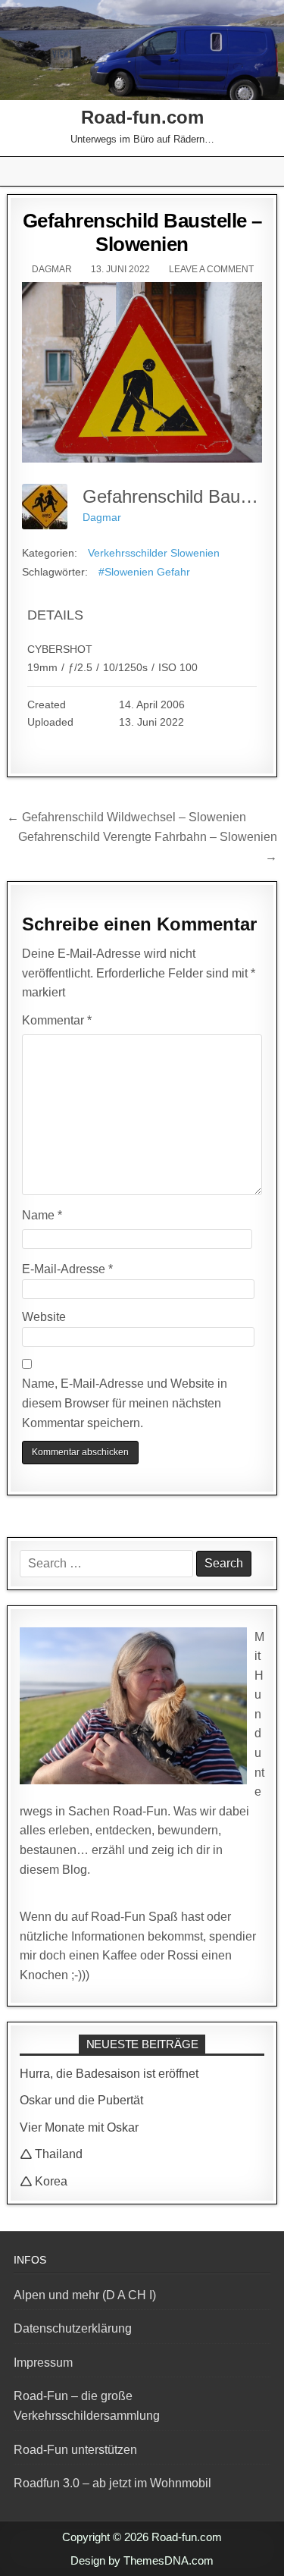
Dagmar (52, 269)
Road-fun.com (142, 117)
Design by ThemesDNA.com (142, 2560)
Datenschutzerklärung (73, 2328)
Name (42, 1215)
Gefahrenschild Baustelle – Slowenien (142, 232)
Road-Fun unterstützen (75, 2450)
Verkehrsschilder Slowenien (154, 553)
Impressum (43, 2363)
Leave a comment (211, 269)
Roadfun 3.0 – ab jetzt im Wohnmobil (112, 2483)
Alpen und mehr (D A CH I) (85, 2295)
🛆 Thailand (51, 2154)
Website (44, 1317)
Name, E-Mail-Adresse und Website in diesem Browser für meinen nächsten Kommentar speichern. (125, 1403)
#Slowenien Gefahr (144, 572)
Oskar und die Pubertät (81, 2100)
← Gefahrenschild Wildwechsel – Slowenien (126, 817)
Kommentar (57, 1020)
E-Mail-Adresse (67, 1269)
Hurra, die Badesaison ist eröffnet (109, 2074)
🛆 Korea (44, 2181)
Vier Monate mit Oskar (79, 2127)
